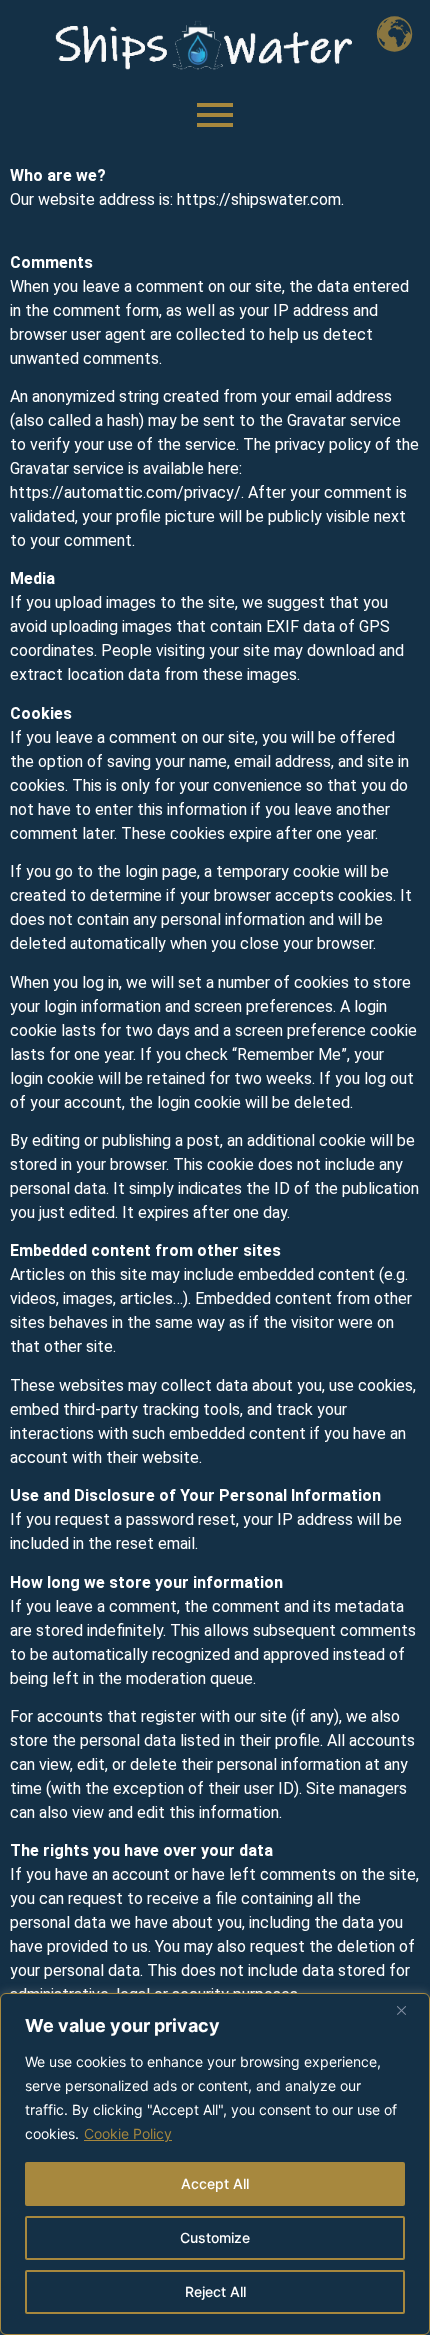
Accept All (215, 2183)
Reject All (215, 2291)
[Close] (409, 2010)
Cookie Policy (128, 2133)
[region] (215, 2164)
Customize (215, 2237)
